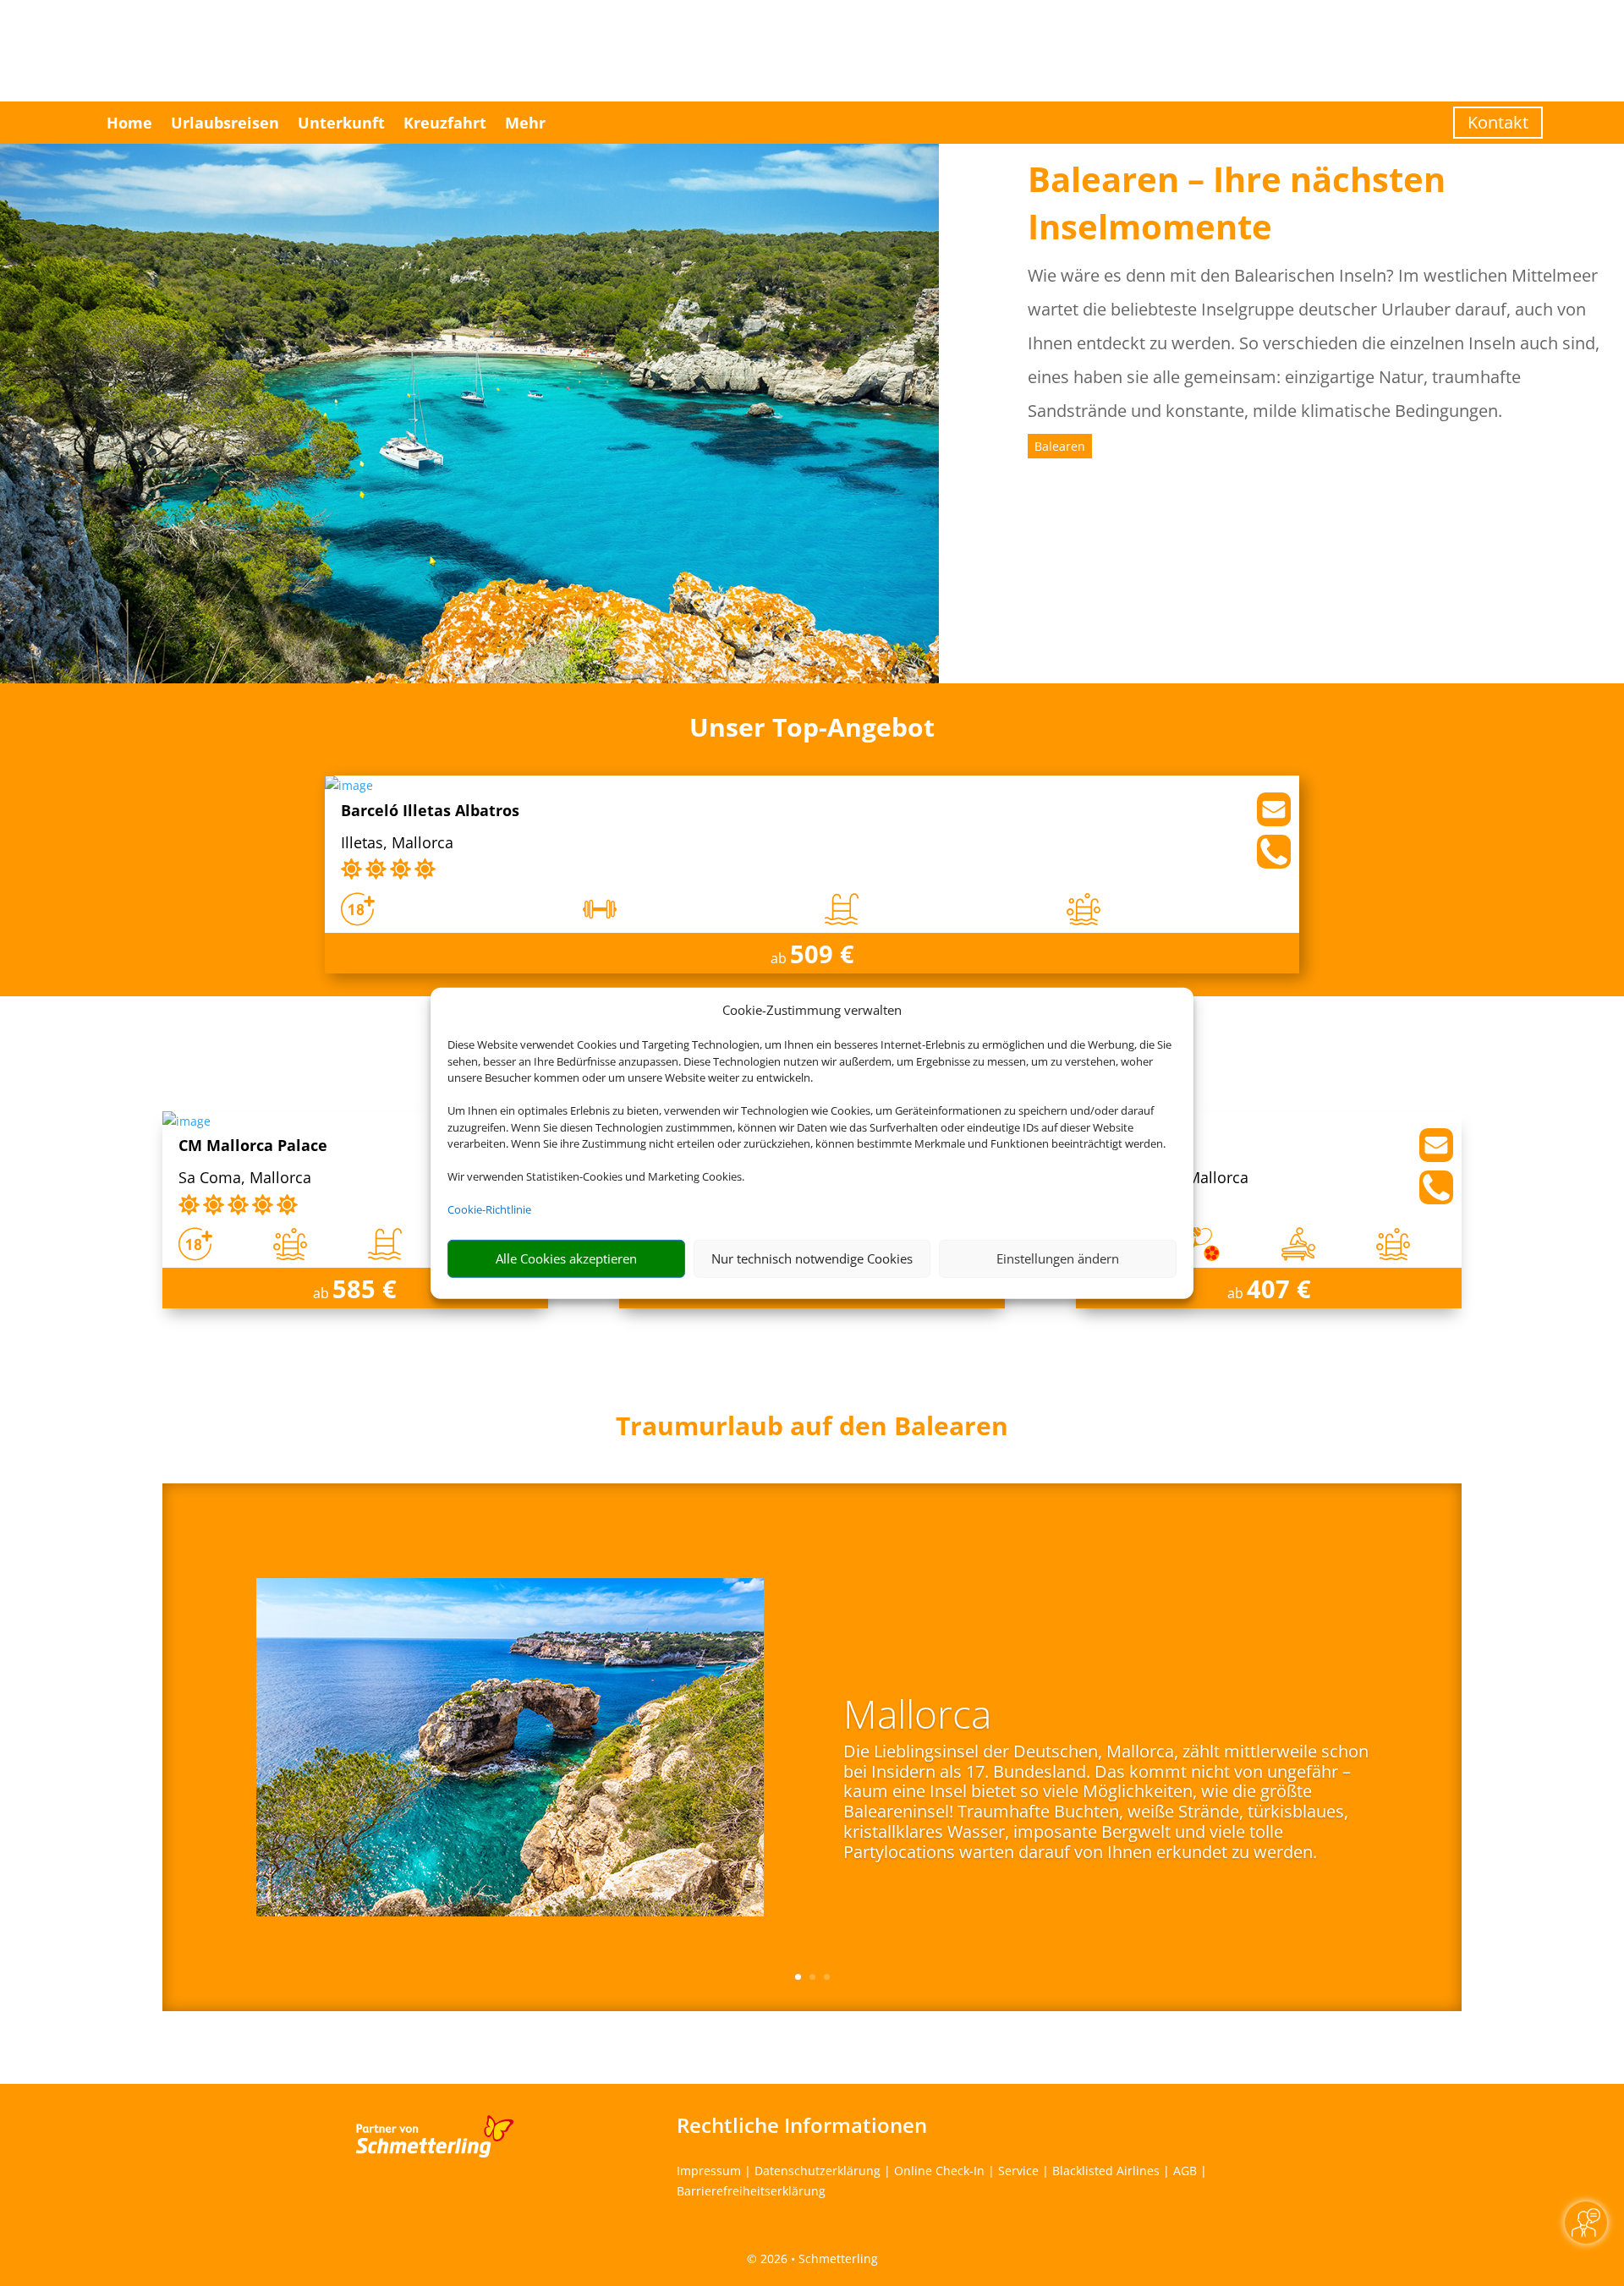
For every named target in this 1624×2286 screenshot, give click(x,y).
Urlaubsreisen (225, 123)
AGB (1185, 2171)
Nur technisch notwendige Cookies (812, 1258)
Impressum (709, 2171)
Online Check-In (939, 2171)
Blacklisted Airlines (1106, 2171)
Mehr (525, 123)
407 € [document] (1279, 1288)
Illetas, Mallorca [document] (397, 844)
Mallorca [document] (917, 1718)
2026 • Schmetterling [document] (817, 2259)
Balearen (1060, 446)
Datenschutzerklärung (817, 2171)
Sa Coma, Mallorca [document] (245, 1179)
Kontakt (1498, 122)
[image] (349, 785)
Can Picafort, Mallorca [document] (1170, 1179)
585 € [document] (365, 1288)
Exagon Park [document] (1138, 1146)
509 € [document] (822, 954)
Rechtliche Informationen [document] (802, 2125)
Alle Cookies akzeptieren (566, 1258)
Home (129, 123)
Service (1018, 2171)
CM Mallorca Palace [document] (253, 1146)
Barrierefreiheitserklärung (751, 2191)
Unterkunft (341, 123)
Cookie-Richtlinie (489, 1209)
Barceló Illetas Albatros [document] (430, 811)
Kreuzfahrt (445, 123)
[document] (812, 1430)
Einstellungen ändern (1058, 1258)
